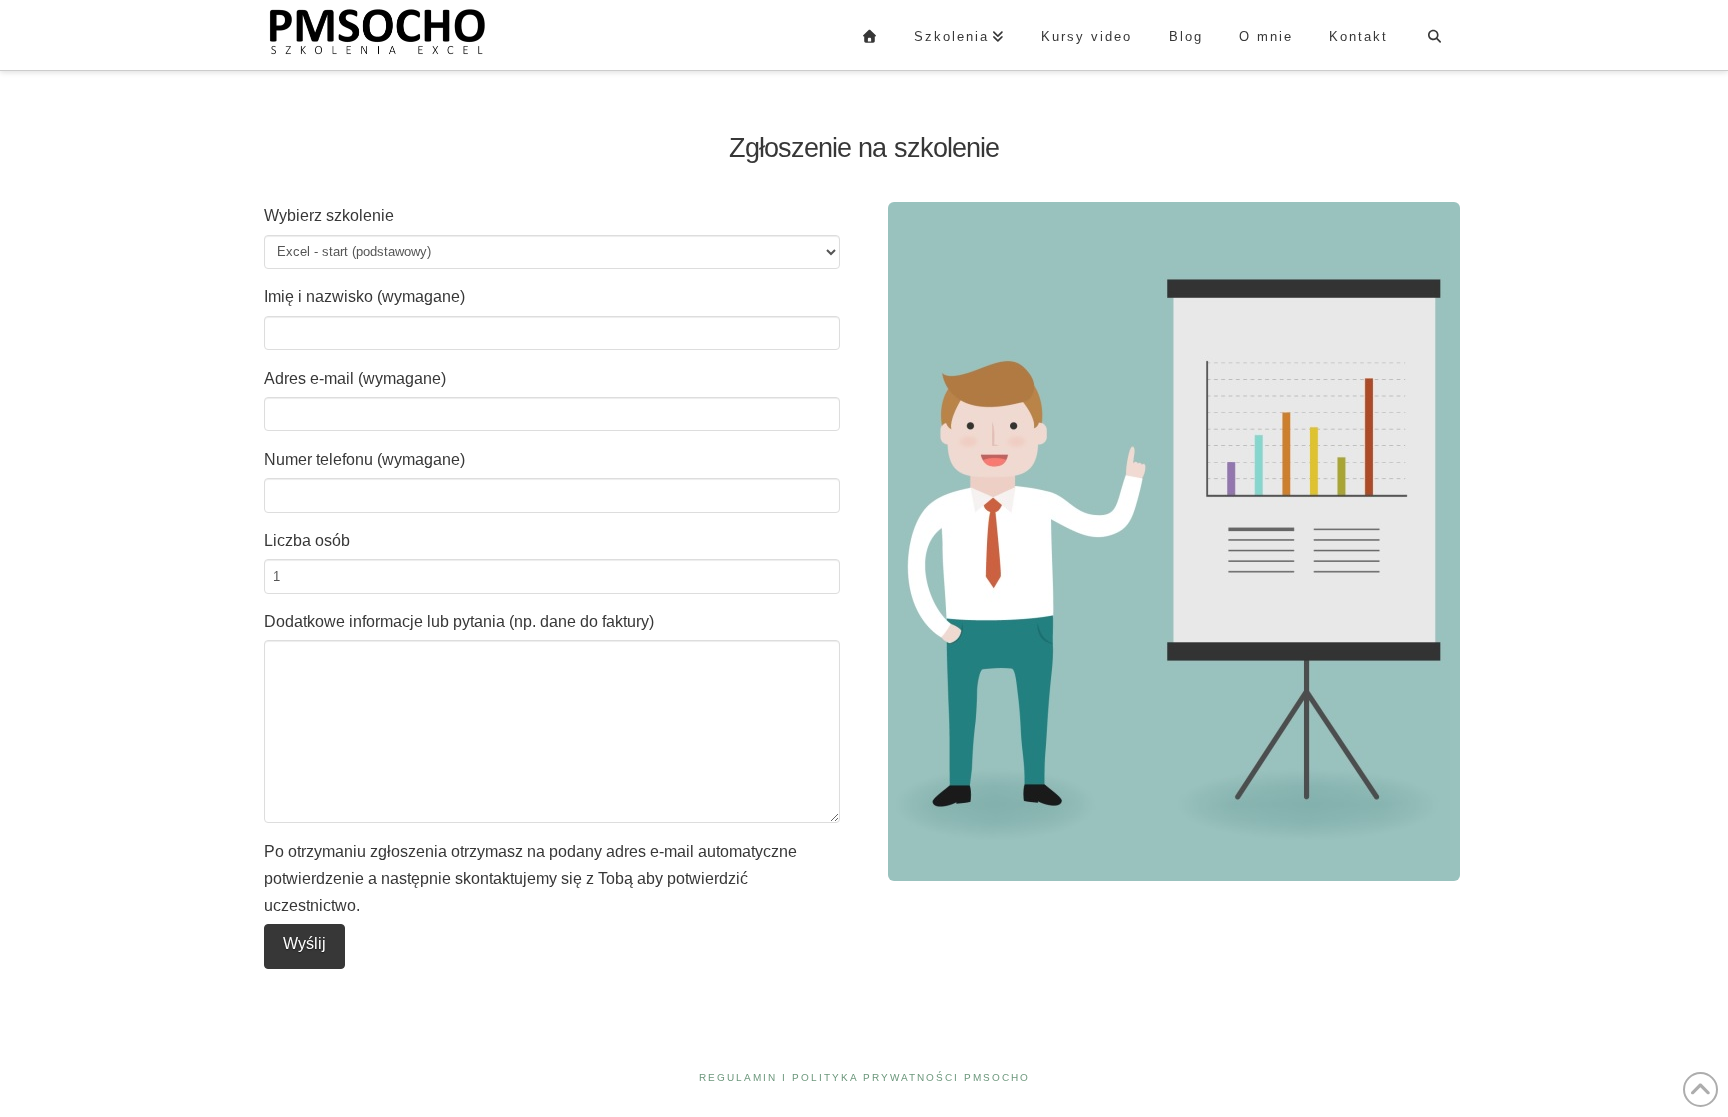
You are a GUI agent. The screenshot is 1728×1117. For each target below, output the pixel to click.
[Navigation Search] (1434, 35)
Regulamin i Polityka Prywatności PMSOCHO (864, 1077)
